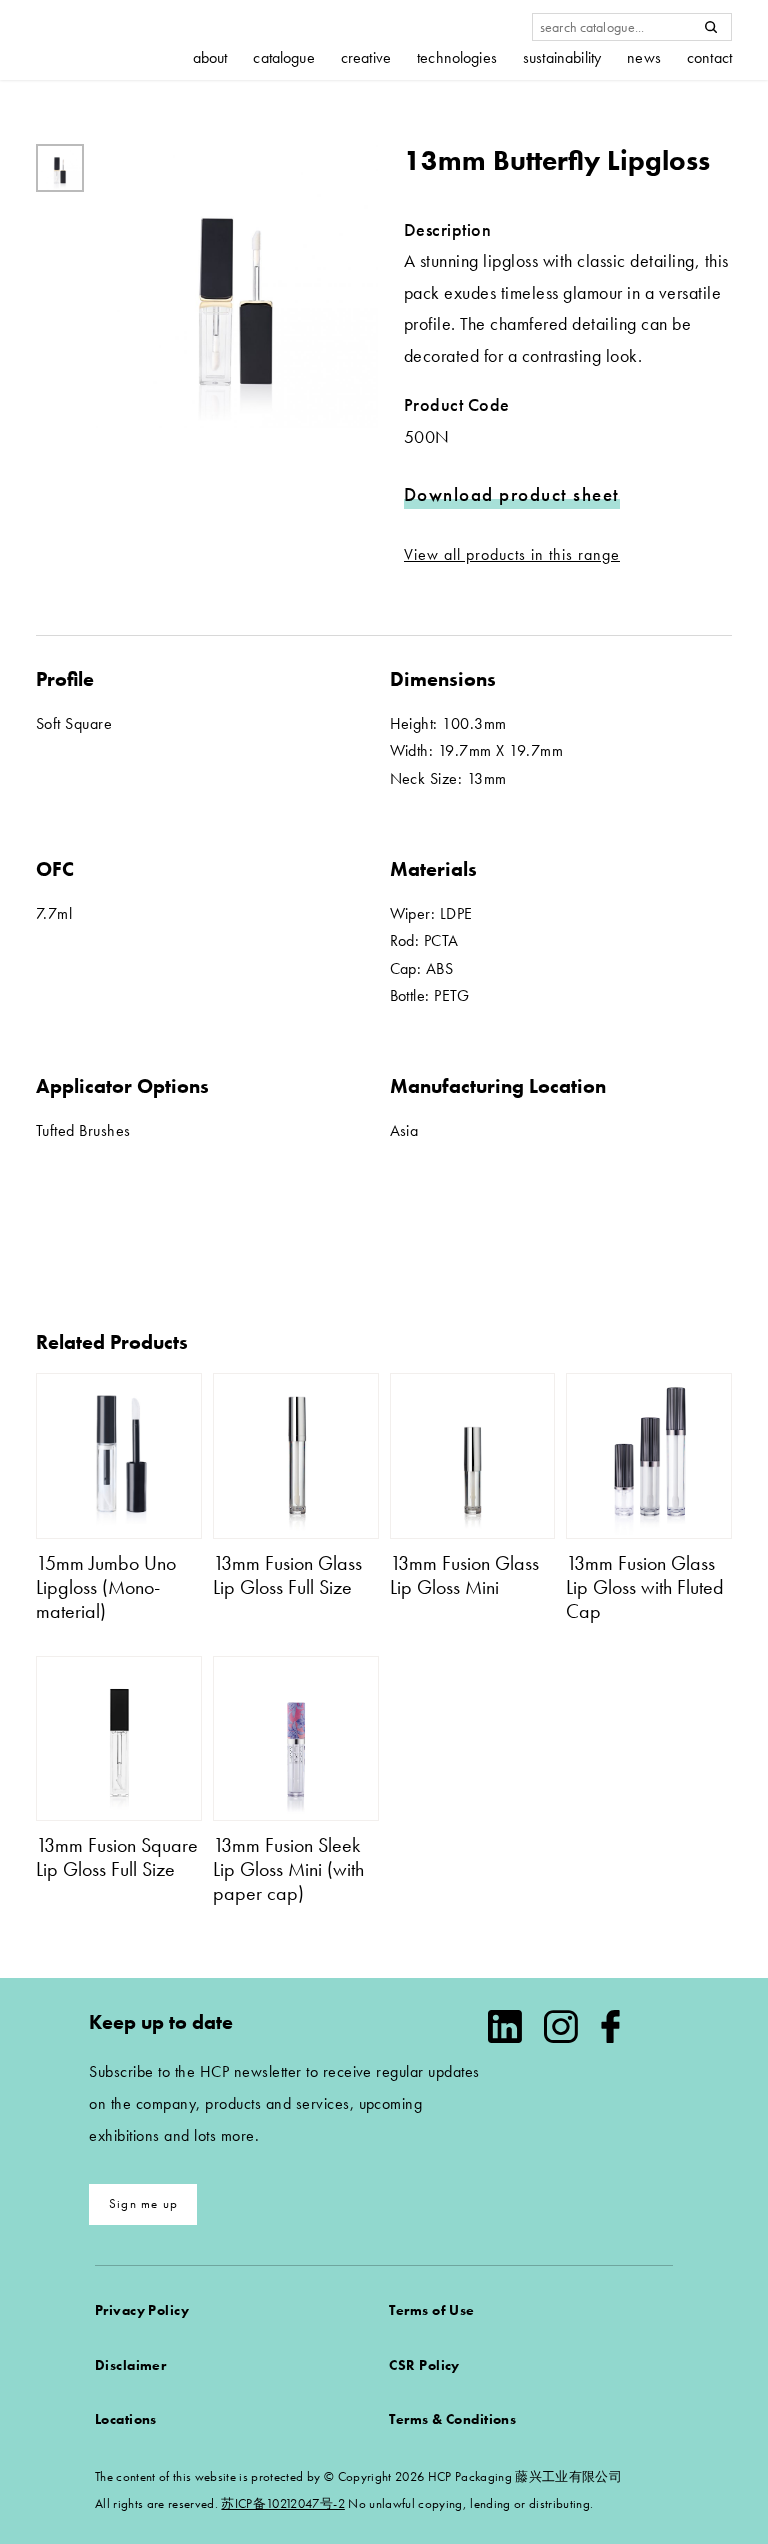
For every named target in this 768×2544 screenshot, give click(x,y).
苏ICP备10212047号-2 (282, 2503)
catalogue (283, 58)
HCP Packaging (111, 39)
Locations (126, 2419)
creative (366, 58)
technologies (457, 58)
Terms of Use (431, 2310)
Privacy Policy (142, 2310)
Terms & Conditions (452, 2419)
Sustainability (562, 58)
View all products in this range (512, 554)
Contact (709, 58)
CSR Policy (424, 2365)
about (210, 58)
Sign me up (143, 2203)
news (644, 58)
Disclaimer (130, 2365)
